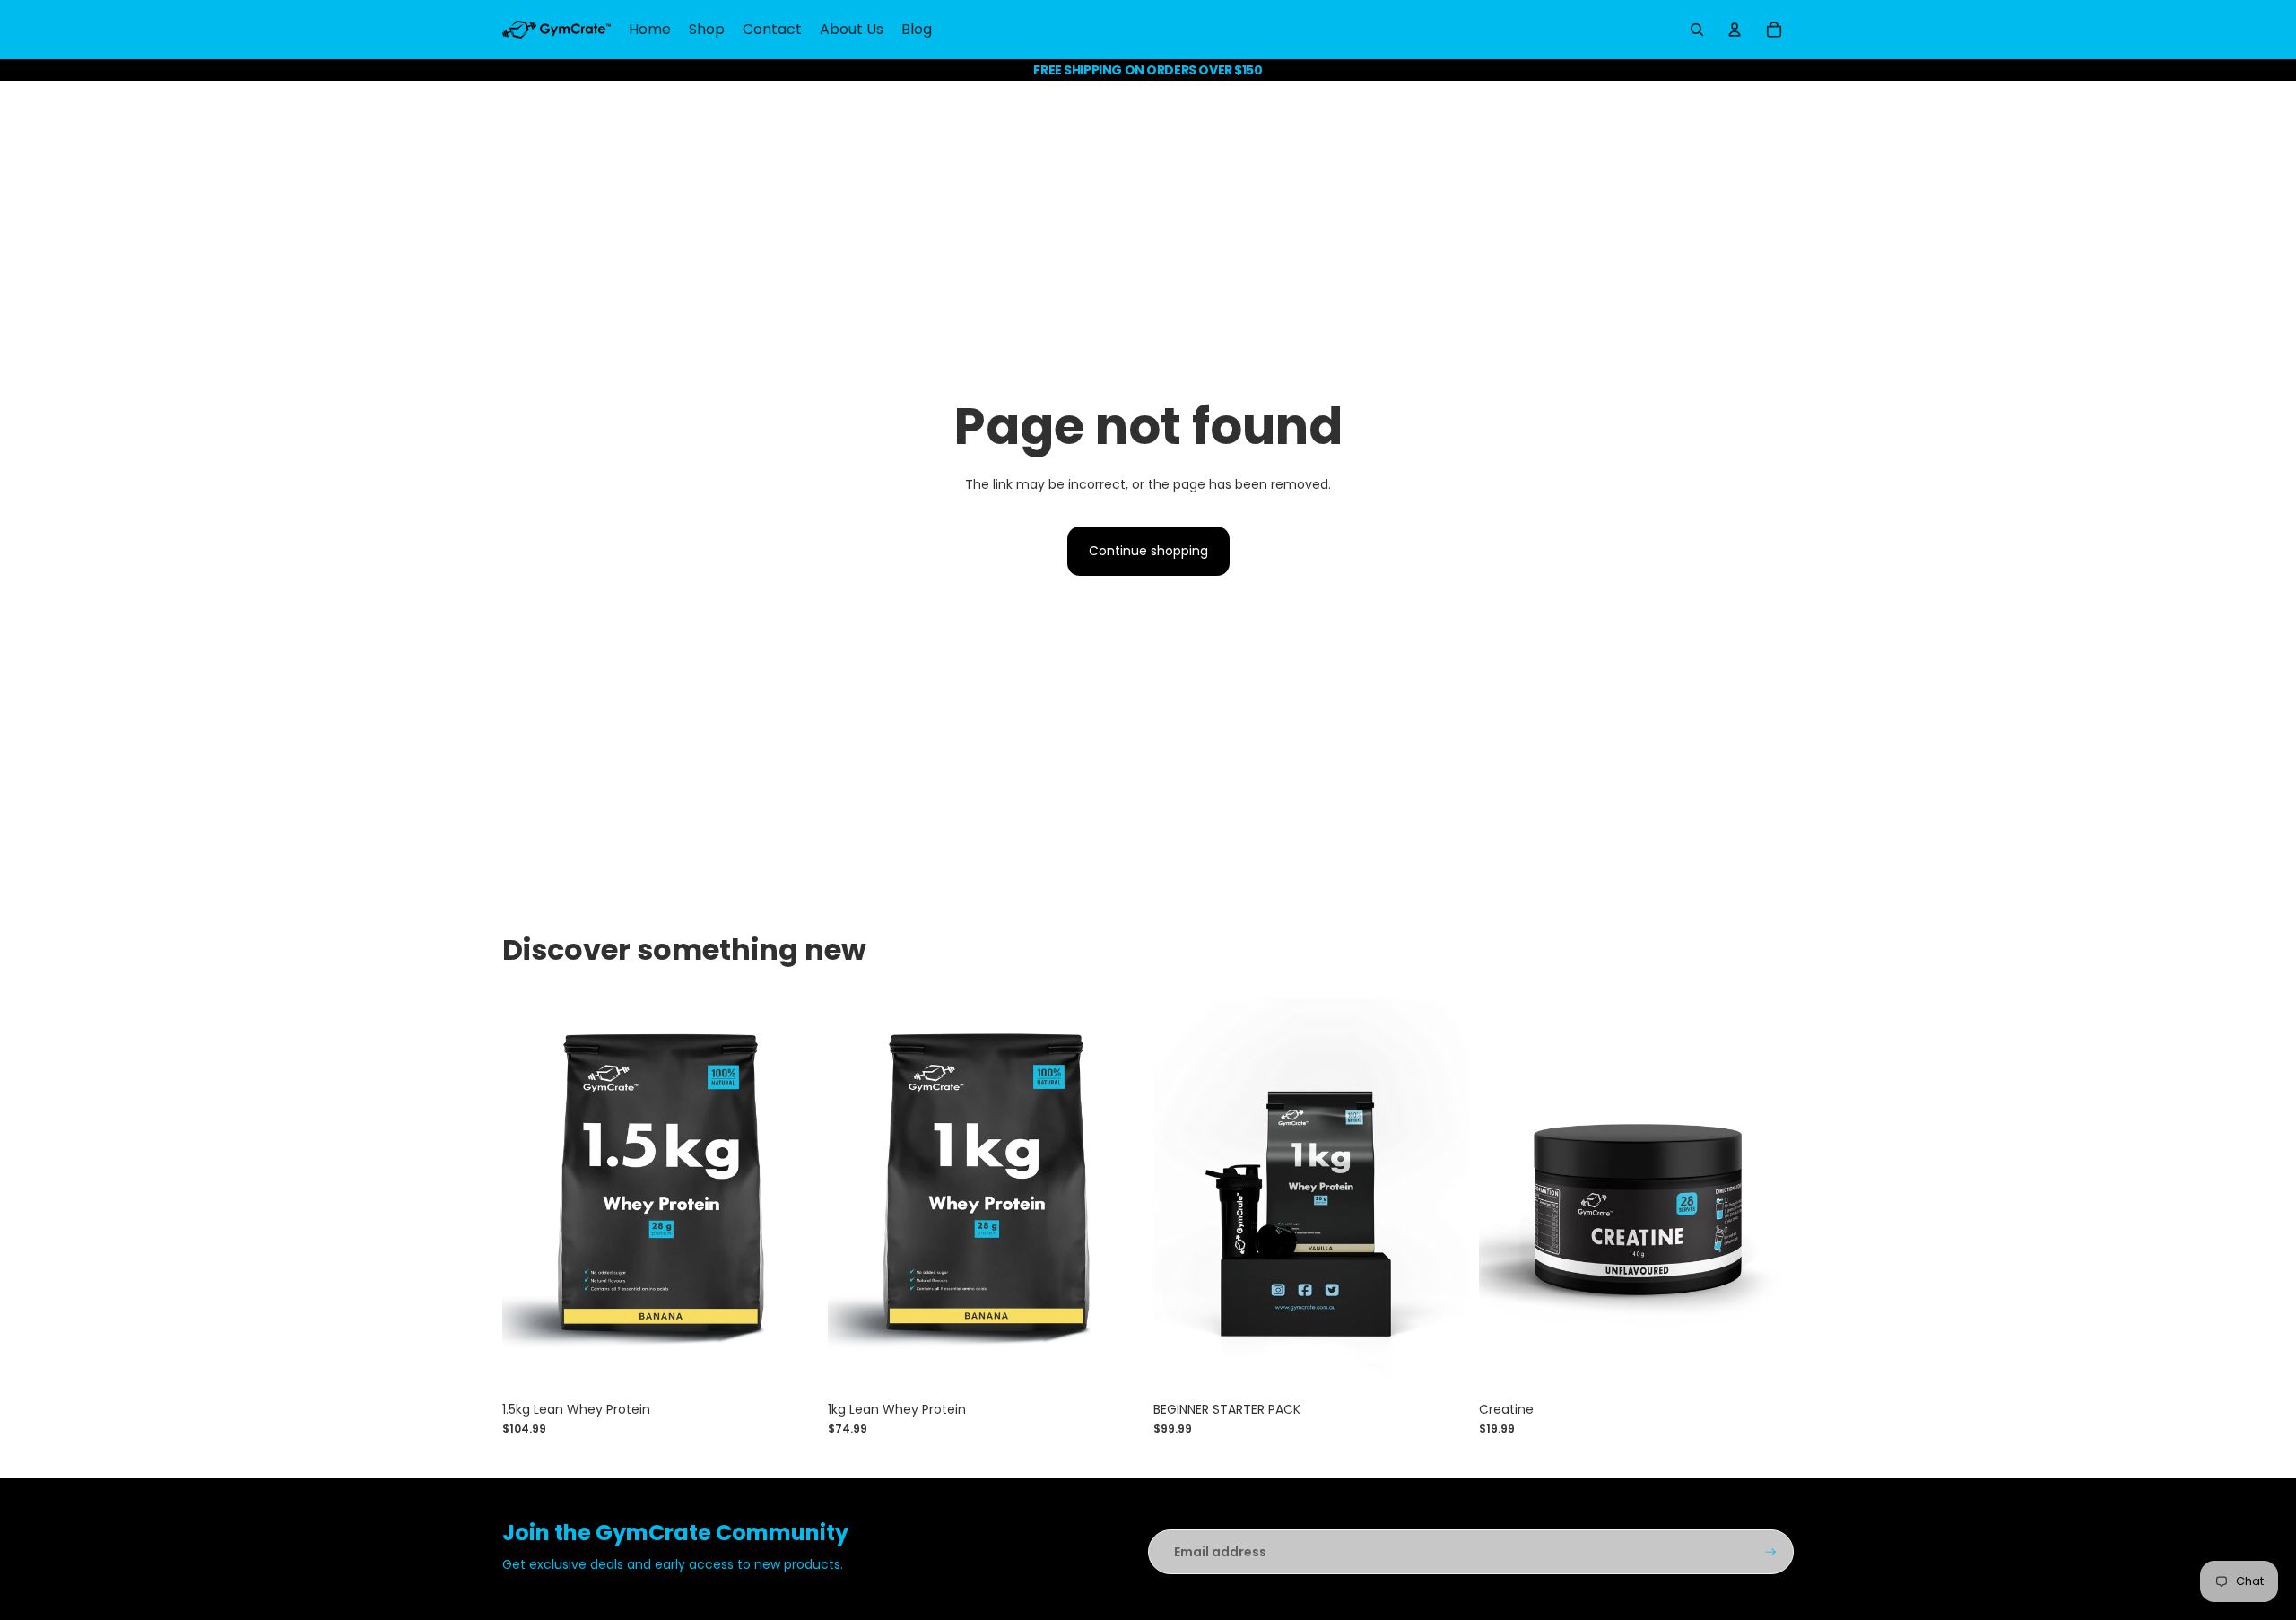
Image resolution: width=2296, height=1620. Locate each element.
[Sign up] (1771, 1552)
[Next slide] (790, 1195)
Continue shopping (1148, 551)
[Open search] (1697, 30)
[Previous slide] (529, 1195)
